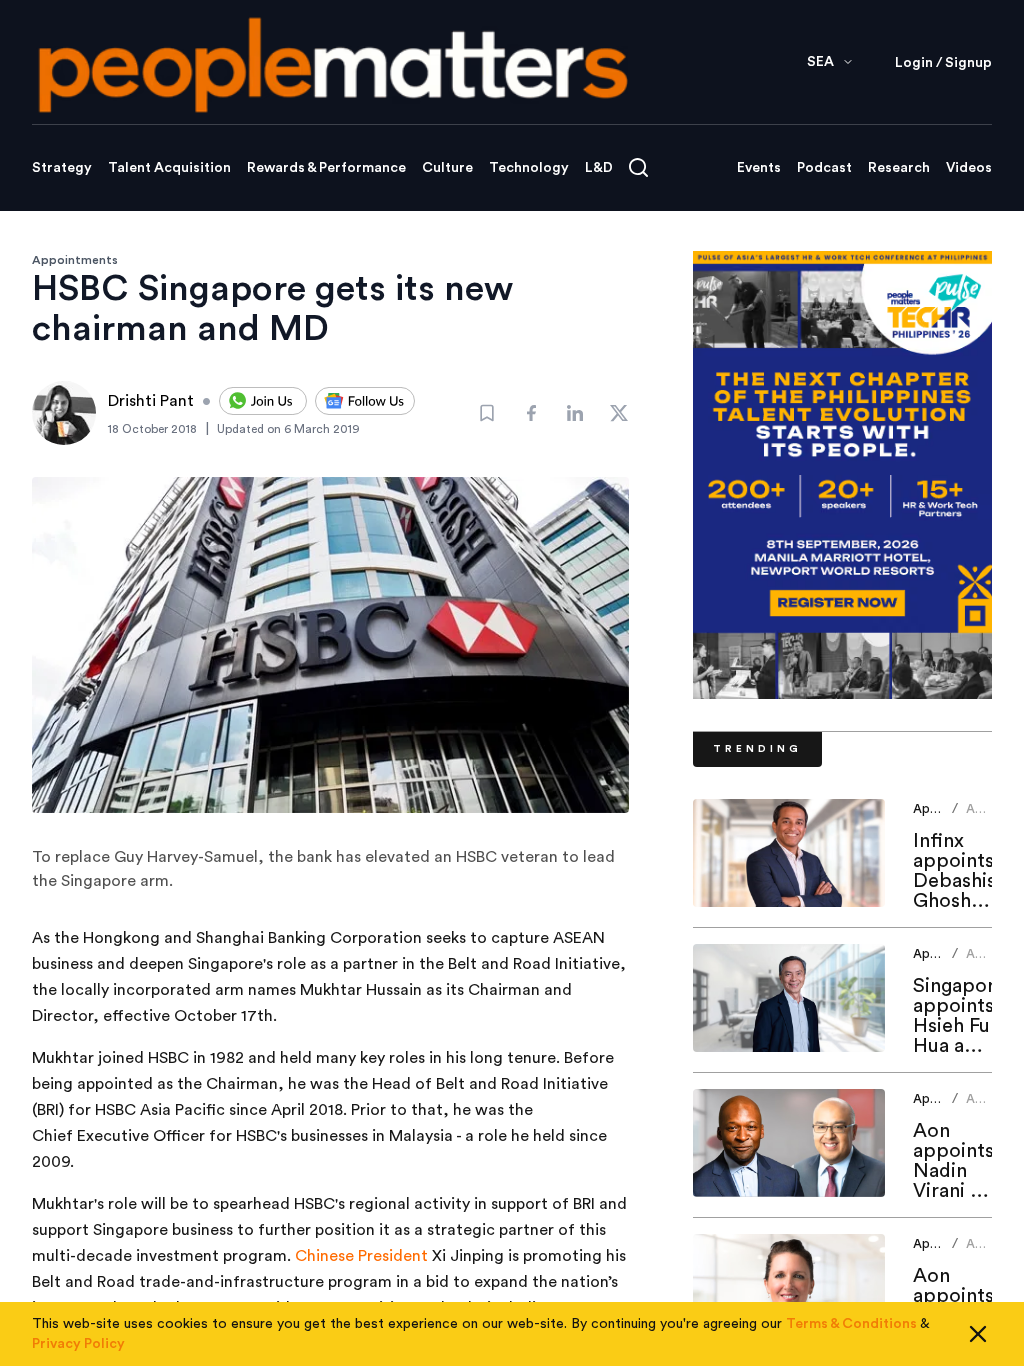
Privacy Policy (78, 1344)
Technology (529, 168)
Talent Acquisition (169, 168)
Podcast (824, 168)
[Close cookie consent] (978, 1334)
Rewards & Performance (326, 168)
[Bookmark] (487, 413)
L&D (599, 168)
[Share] (531, 413)
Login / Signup (943, 63)
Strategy (62, 168)
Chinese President (361, 1256)
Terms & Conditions (851, 1324)
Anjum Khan (984, 816)
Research (899, 168)
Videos (969, 168)
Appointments (75, 260)
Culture (447, 168)
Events (759, 168)
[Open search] (638, 167)
